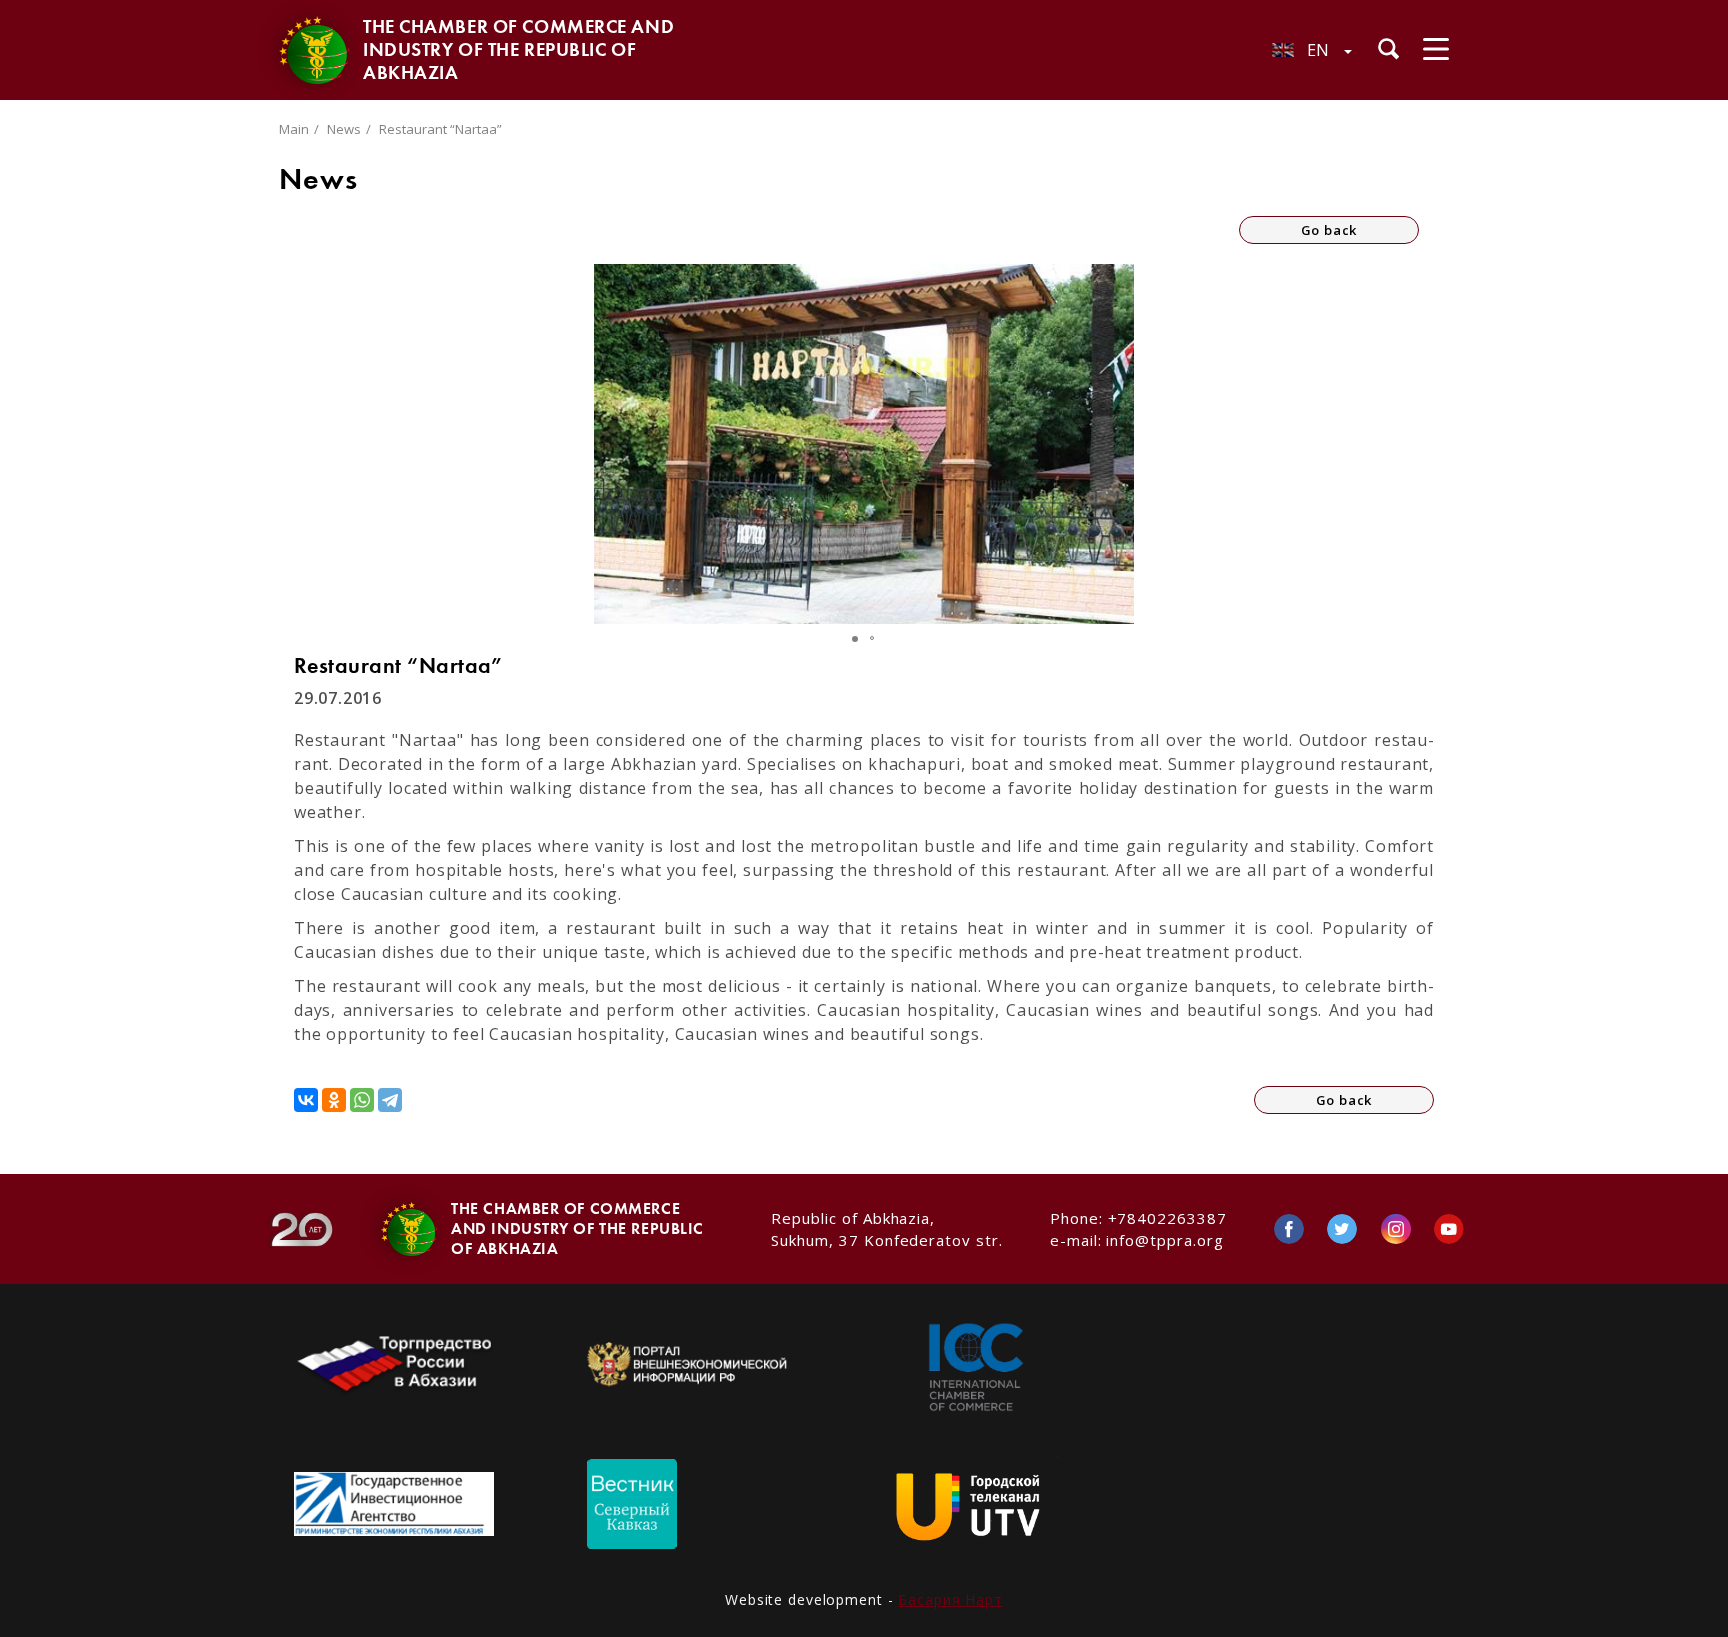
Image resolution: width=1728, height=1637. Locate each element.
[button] (1116, 444)
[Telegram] (390, 1100)
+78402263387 (1167, 1218)
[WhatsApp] (362, 1100)
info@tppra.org (1164, 1240)
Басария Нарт (950, 1599)
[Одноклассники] (334, 1100)
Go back (1329, 230)
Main (294, 129)
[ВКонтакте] (306, 1100)
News (344, 129)
